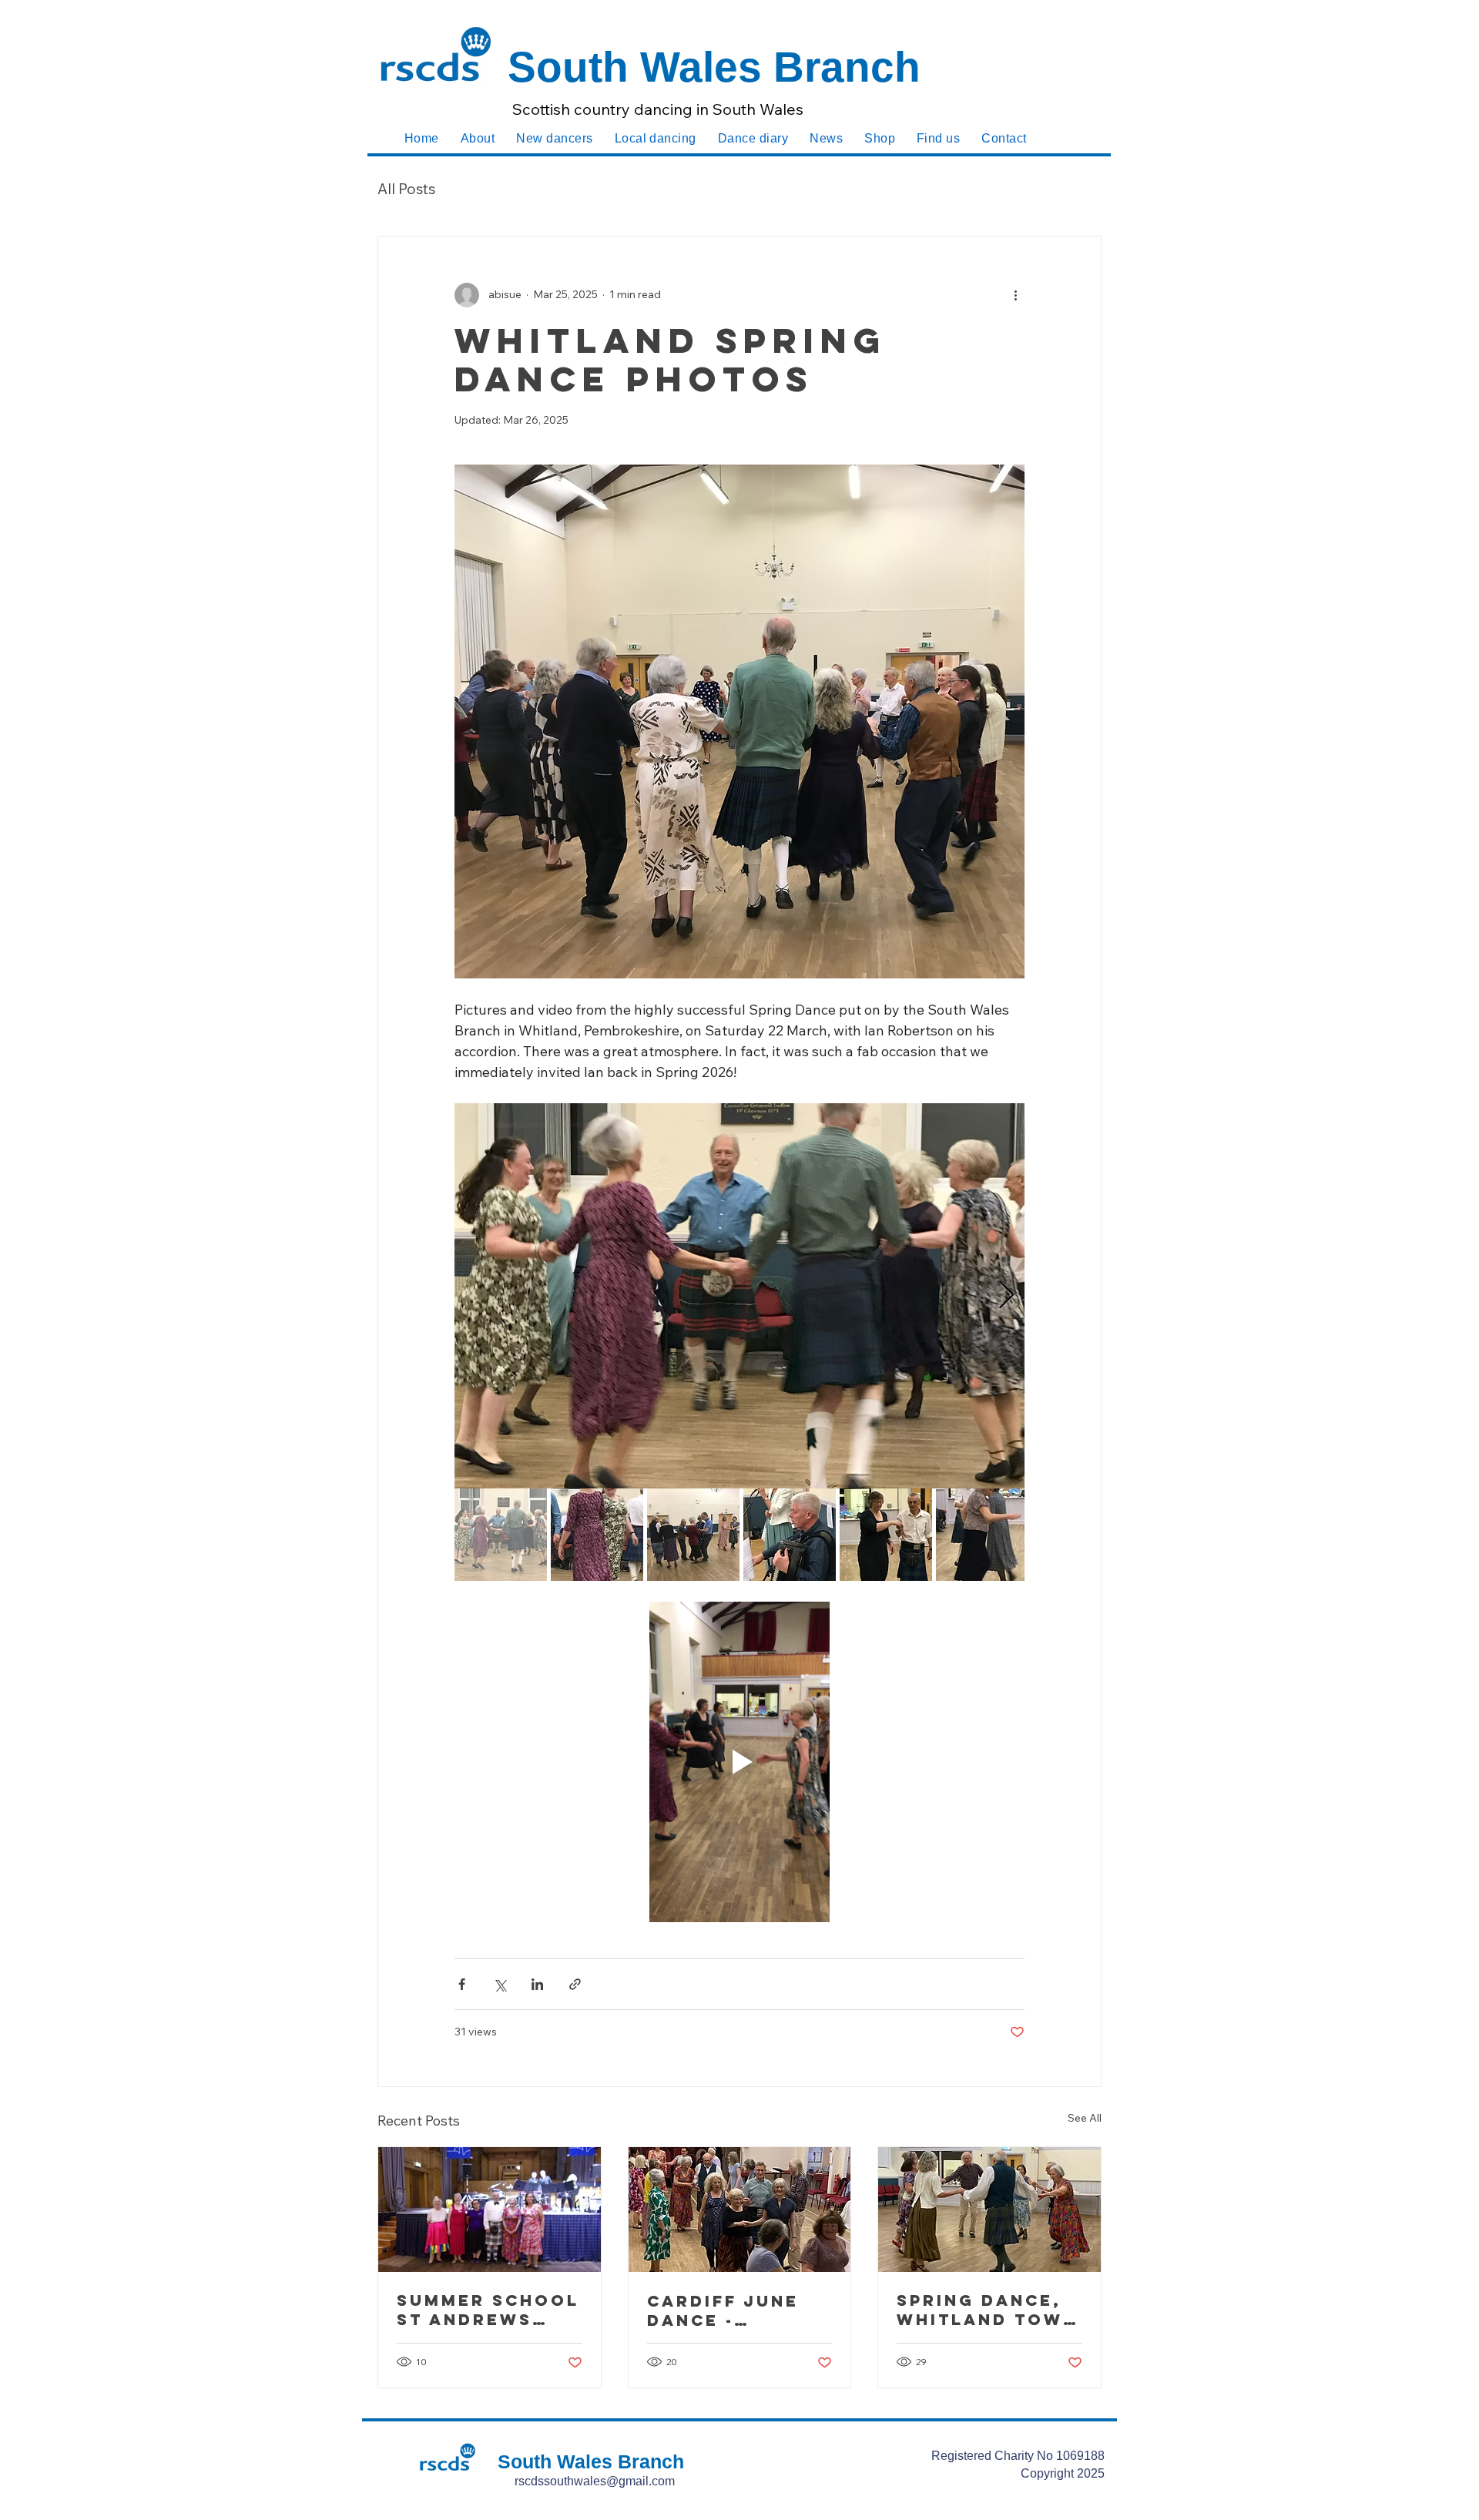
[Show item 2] (597, 1535)
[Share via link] (575, 1984)
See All (1085, 2118)
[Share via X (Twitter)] (500, 1984)
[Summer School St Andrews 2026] (490, 2210)
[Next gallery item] (1006, 1295)
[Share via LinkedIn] (537, 1984)
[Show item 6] (982, 1535)
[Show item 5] (886, 1535)
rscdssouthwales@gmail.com (595, 2481)
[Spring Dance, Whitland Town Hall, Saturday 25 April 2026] (989, 2210)
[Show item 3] (693, 1535)
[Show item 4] (790, 1535)
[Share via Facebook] (462, 1984)
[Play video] (739, 1762)
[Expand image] (739, 1296)
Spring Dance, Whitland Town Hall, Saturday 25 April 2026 (987, 2310)
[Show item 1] (501, 1535)
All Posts (406, 189)
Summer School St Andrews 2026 (488, 2310)
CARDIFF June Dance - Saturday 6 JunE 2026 (723, 2310)
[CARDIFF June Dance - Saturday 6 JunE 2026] (740, 2210)
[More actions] (1015, 295)
